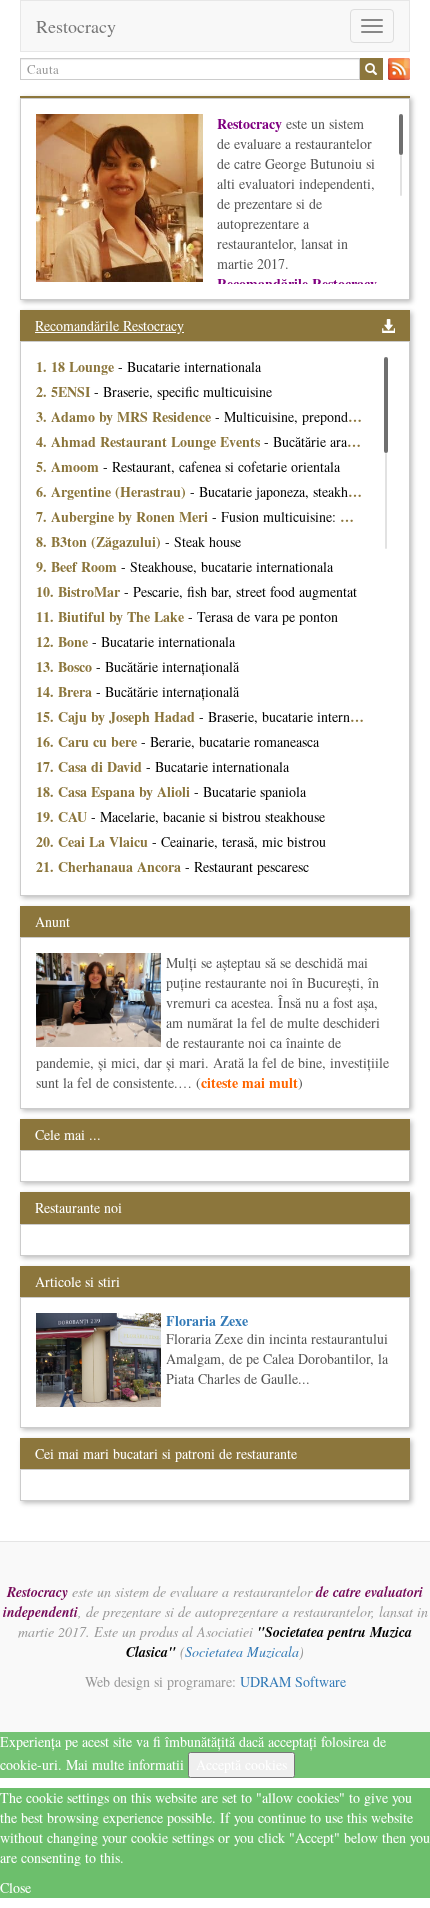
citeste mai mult (249, 1082)
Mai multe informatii (125, 1764)
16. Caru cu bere (88, 741)
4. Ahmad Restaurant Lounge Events (150, 441)
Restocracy (76, 26)
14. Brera (66, 691)
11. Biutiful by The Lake (112, 616)
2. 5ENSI (65, 391)
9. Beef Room (78, 566)
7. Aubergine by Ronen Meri (124, 516)
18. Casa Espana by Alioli (115, 791)
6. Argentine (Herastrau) (113, 491)
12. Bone (64, 641)
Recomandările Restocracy (109, 325)
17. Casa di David (91, 766)
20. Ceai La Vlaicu (94, 841)
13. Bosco (66, 666)
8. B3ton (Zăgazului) (100, 541)
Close (15, 1887)
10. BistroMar (80, 591)
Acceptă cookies (241, 1764)
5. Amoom (69, 466)
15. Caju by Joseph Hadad (117, 716)
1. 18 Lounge (77, 366)
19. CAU (63, 816)
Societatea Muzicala (242, 1651)
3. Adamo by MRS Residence (125, 416)
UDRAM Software (293, 1681)
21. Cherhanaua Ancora (110, 866)
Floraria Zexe (207, 1320)
